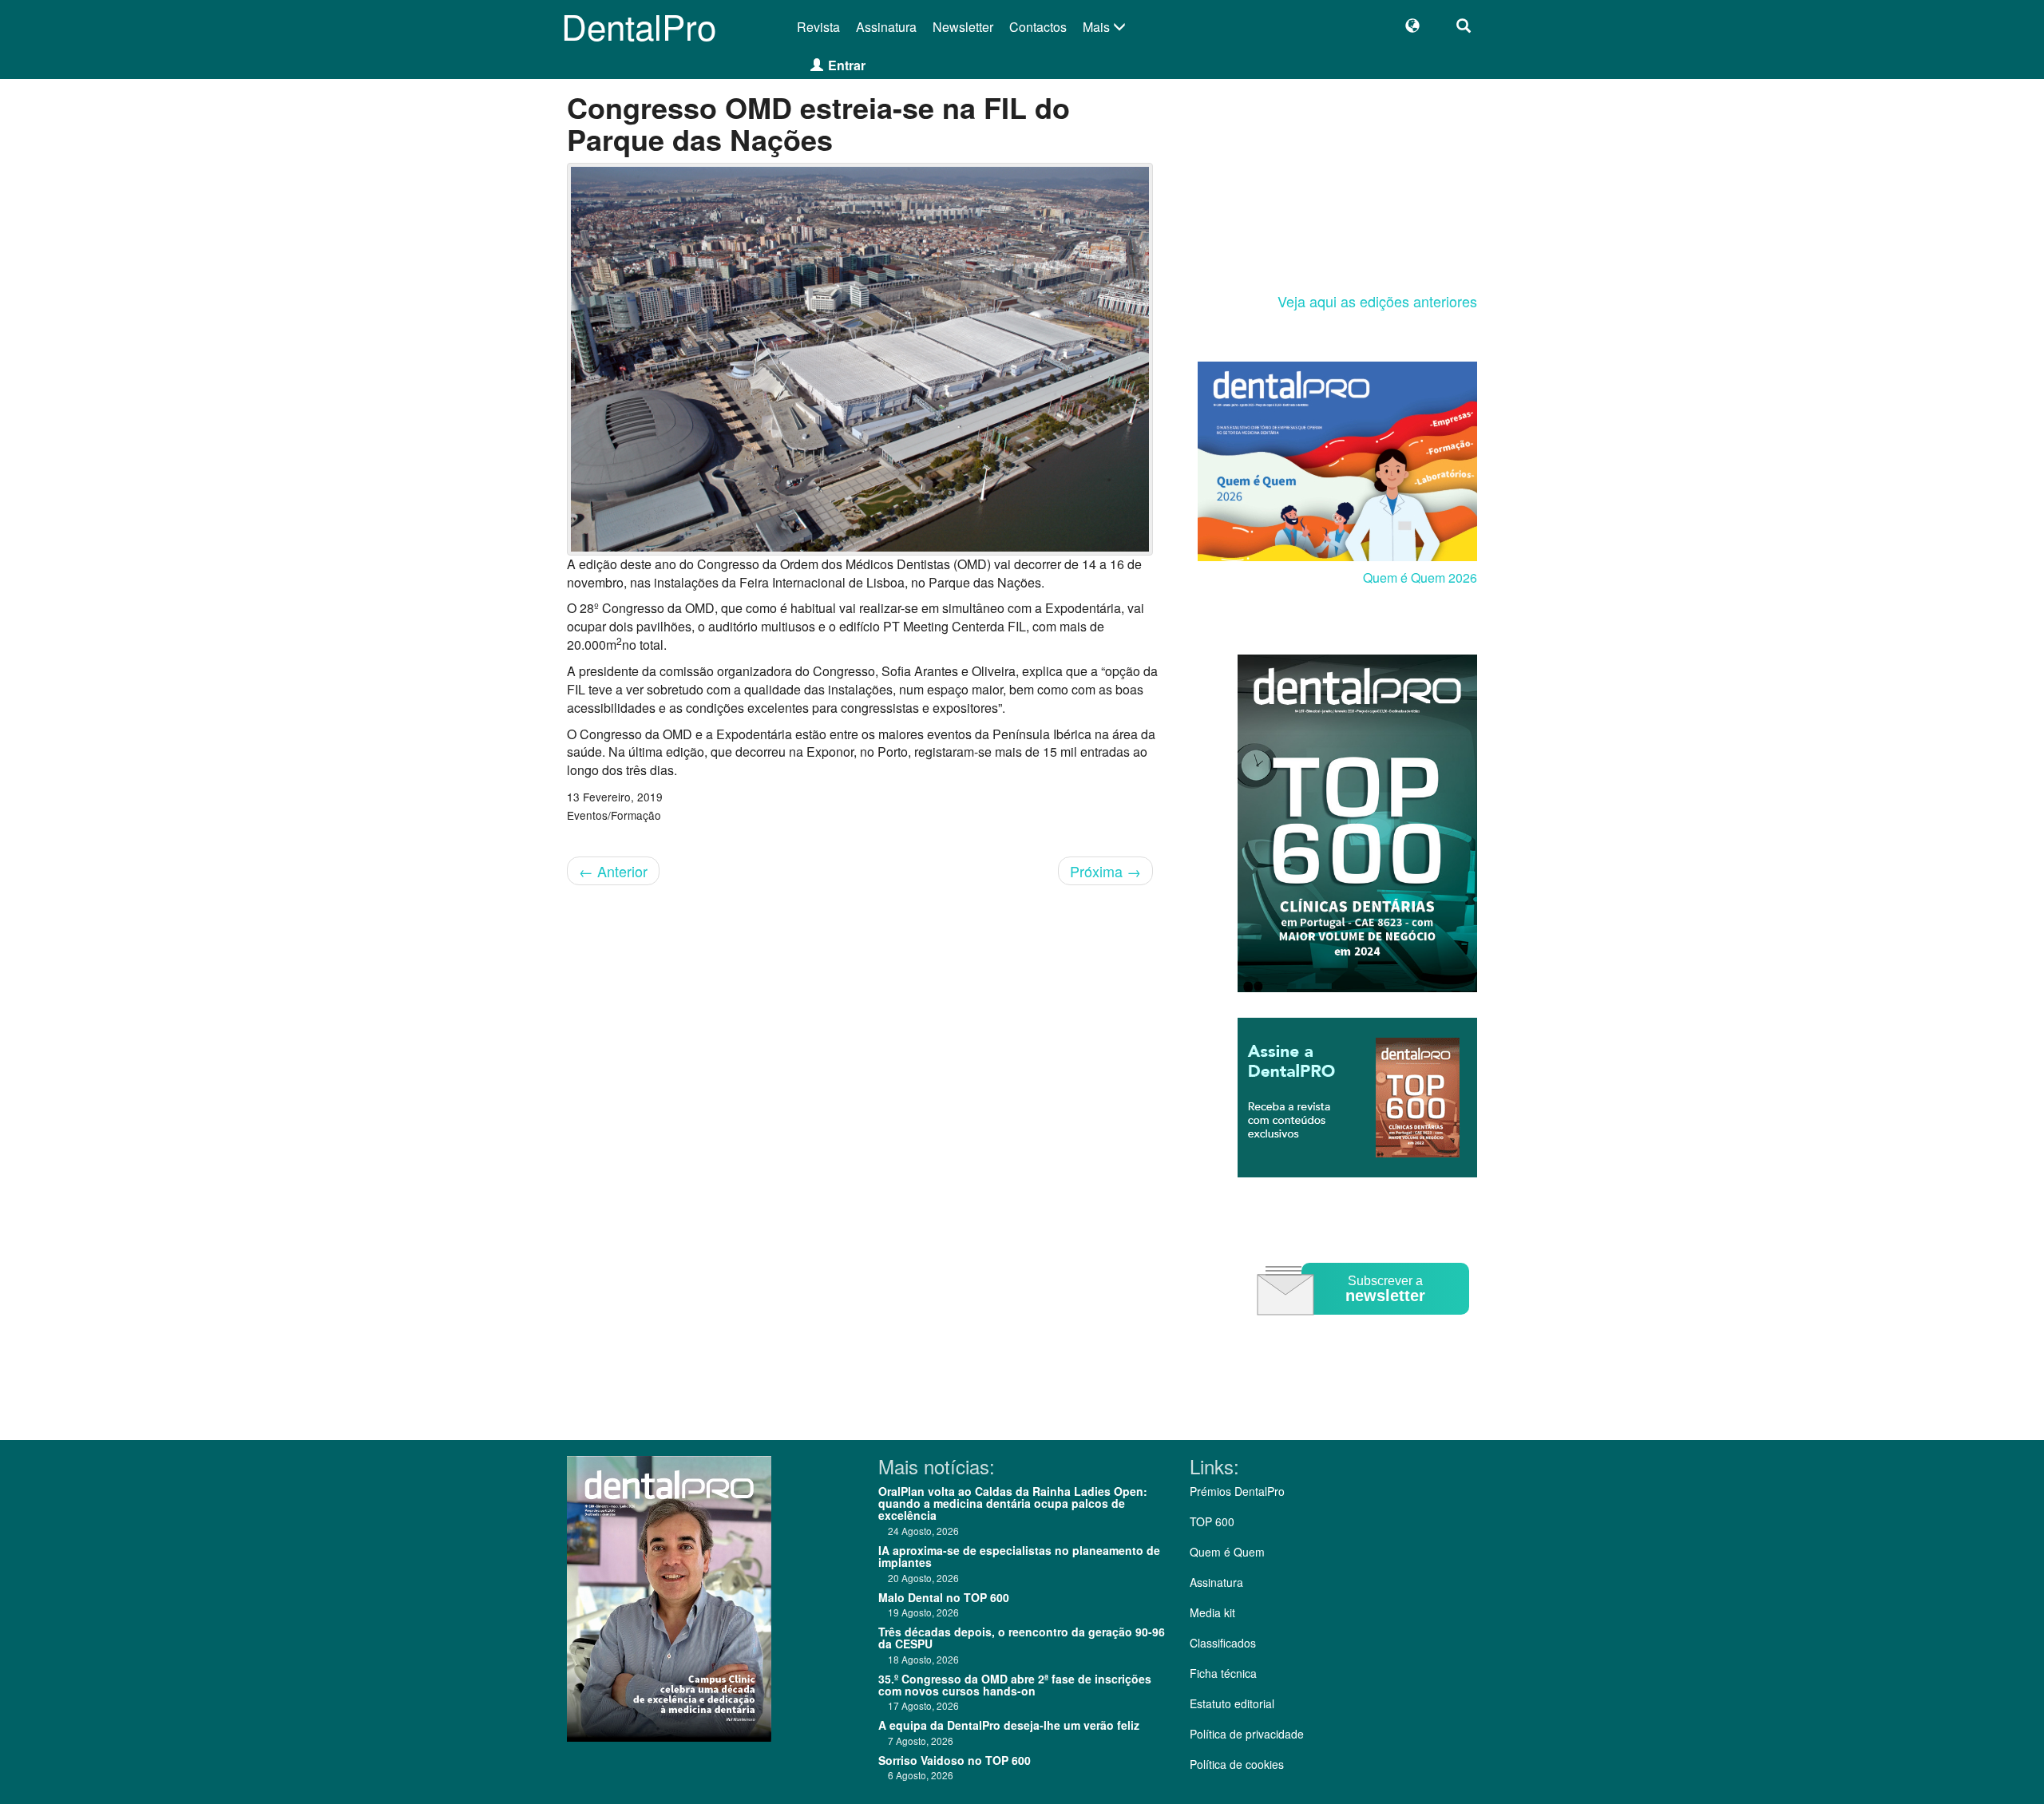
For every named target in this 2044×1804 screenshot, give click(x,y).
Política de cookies (1237, 1764)
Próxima (1105, 871)
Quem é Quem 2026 (1420, 578)
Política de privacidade (1247, 1734)
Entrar (847, 65)
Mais (1098, 27)
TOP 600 (1212, 1521)
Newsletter (963, 27)
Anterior (613, 871)
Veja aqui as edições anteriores (1377, 301)
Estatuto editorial (1232, 1703)
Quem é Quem (1227, 1552)
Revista (818, 27)
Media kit (1212, 1612)
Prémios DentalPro (1237, 1491)
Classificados (1223, 1643)
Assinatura (886, 27)
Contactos (1038, 27)
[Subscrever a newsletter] (1365, 1326)
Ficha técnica (1223, 1673)
